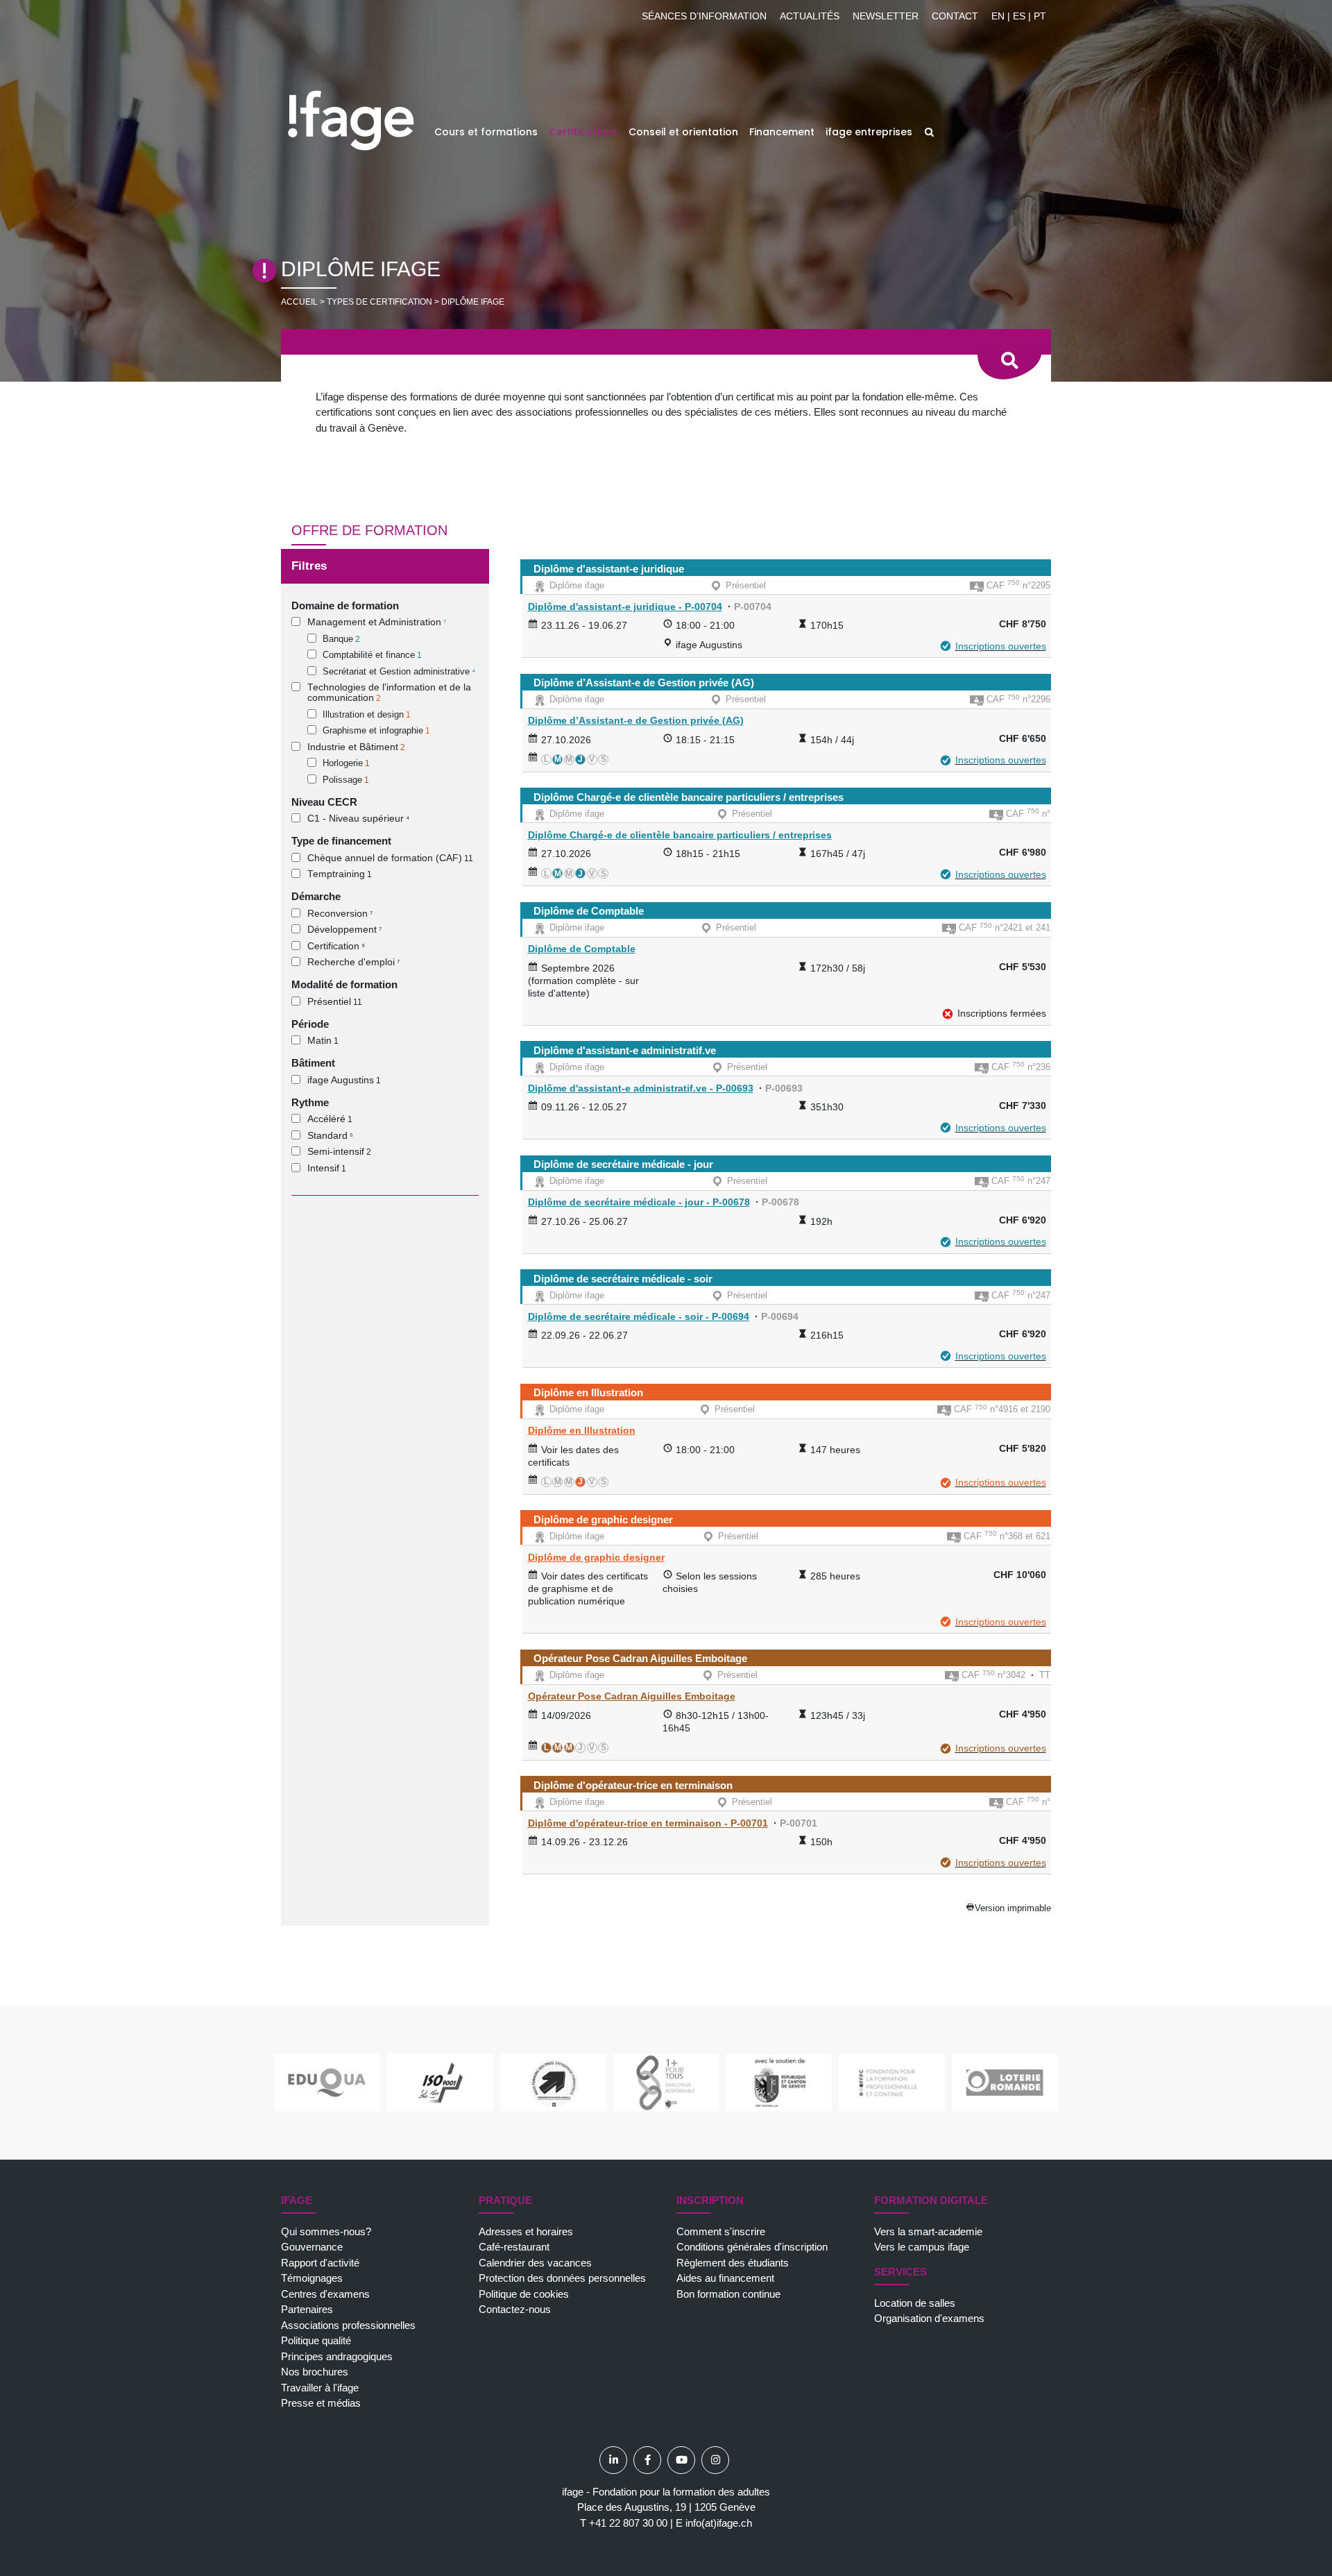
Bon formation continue (728, 2294)
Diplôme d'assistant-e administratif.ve (625, 1050)
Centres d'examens (325, 2294)
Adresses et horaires (526, 2231)
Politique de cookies (524, 2294)
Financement (782, 132)
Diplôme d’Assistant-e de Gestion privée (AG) (644, 683)
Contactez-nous (515, 2309)
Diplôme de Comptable (589, 911)
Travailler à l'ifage (320, 2388)
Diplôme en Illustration (588, 1392)
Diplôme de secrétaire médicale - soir (623, 1279)
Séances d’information (704, 16)
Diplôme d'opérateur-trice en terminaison (633, 1785)
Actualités (810, 16)
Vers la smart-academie (928, 2231)
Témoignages (312, 2278)
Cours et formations (486, 132)
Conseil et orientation (683, 132)
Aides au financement (725, 2278)
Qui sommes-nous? (326, 2231)
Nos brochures (315, 2372)
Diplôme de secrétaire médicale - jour (623, 1164)
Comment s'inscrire (721, 2231)
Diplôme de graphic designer (603, 1519)
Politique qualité (316, 2340)
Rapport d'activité (320, 2263)
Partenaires (307, 2309)
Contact (955, 16)
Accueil (299, 302)
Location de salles (915, 2303)
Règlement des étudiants (733, 2263)
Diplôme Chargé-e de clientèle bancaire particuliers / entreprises (689, 797)
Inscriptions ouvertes (1001, 646)
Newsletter (886, 16)
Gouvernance (312, 2247)
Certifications (583, 132)
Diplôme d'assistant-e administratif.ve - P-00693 (641, 1088)
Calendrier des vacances (535, 2263)
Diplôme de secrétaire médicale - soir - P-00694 (639, 1316)
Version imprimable (1013, 1908)
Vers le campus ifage (922, 2247)
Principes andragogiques (337, 2356)
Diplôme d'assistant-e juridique (609, 569)
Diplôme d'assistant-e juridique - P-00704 (625, 607)
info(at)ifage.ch (719, 2523)
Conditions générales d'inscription (752, 2247)
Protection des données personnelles (562, 2278)
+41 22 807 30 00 (628, 2523)
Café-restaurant (514, 2247)
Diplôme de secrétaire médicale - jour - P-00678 (639, 1202)
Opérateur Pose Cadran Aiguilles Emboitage (640, 1658)
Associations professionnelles (348, 2325)
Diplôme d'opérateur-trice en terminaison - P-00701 (648, 1823)
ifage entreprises (869, 132)
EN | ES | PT (1019, 16)
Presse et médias (321, 2403)
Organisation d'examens (929, 2318)
